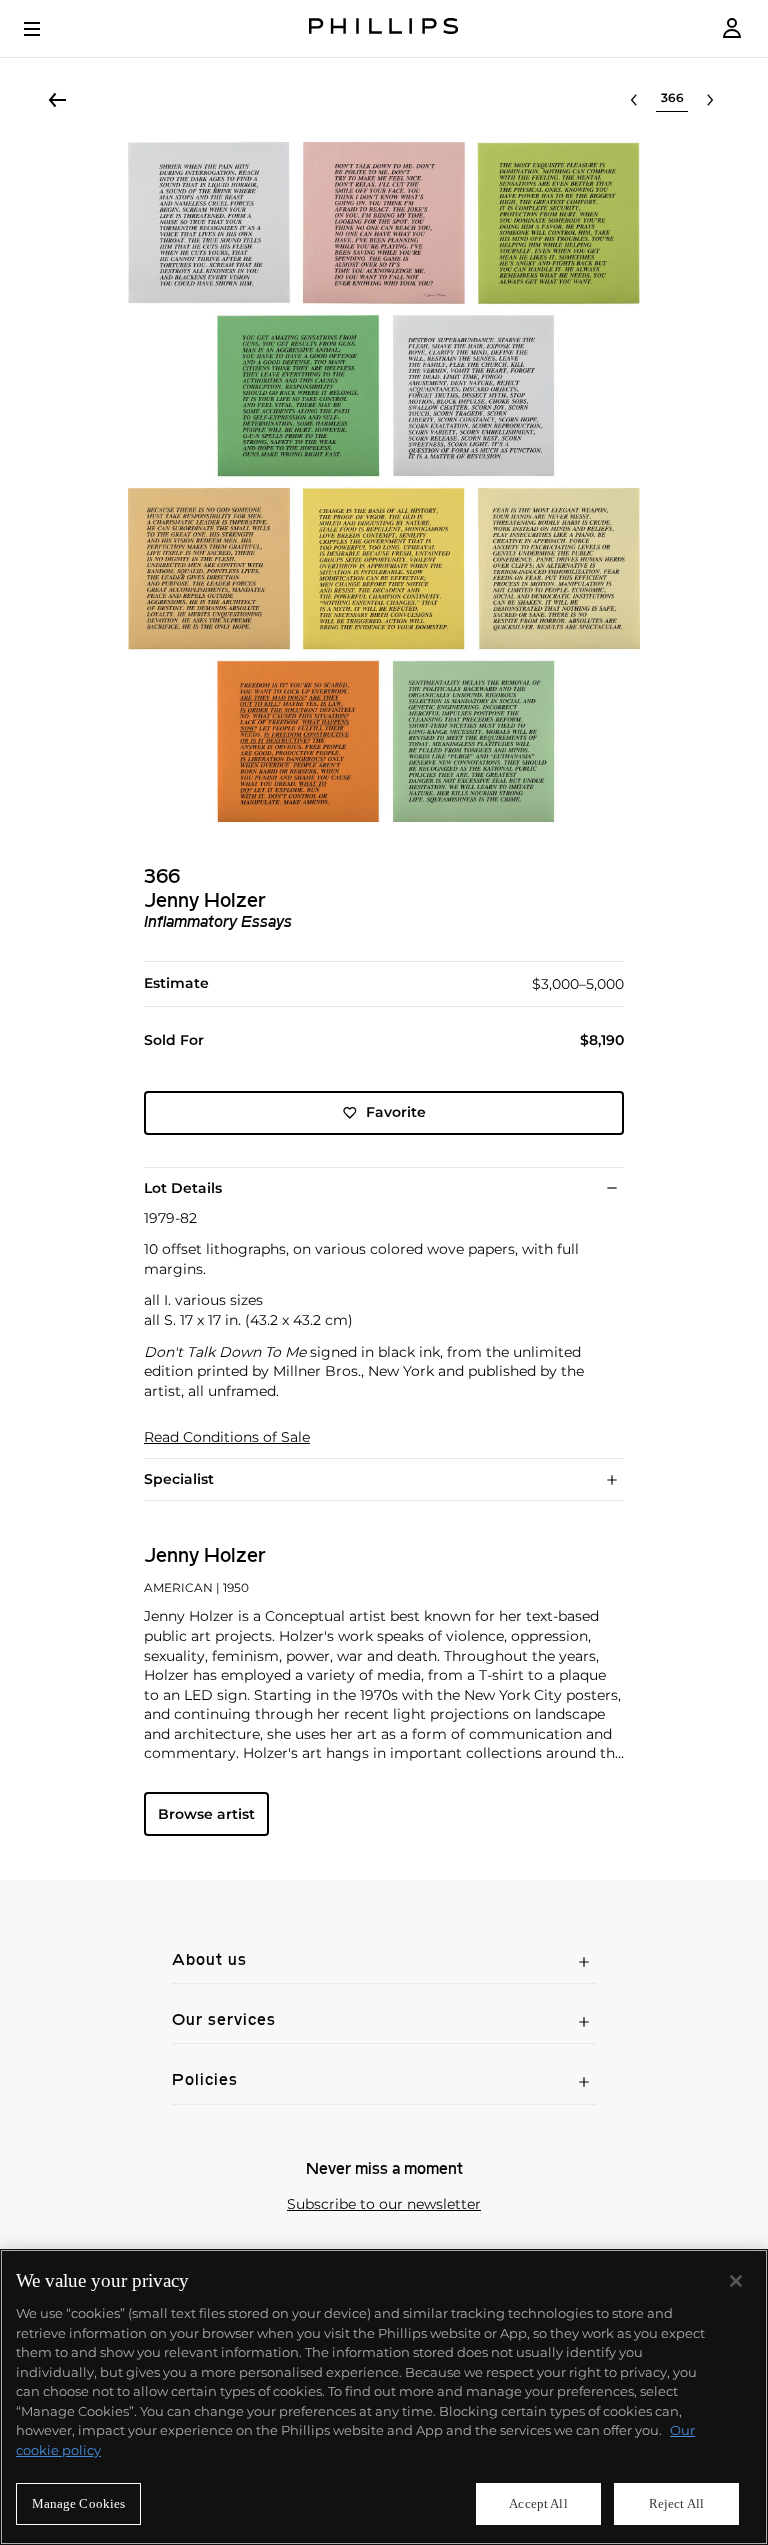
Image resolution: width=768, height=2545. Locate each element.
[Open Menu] (46, 29)
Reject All (676, 2503)
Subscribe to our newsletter (384, 2204)
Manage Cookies (79, 2503)
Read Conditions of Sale (227, 1437)
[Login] (732, 28)
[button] (384, 482)
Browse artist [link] (206, 1814)
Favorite (396, 1112)
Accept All (538, 2503)
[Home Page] (384, 28)
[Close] (736, 2281)
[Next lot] (710, 100)
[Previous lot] (634, 100)
